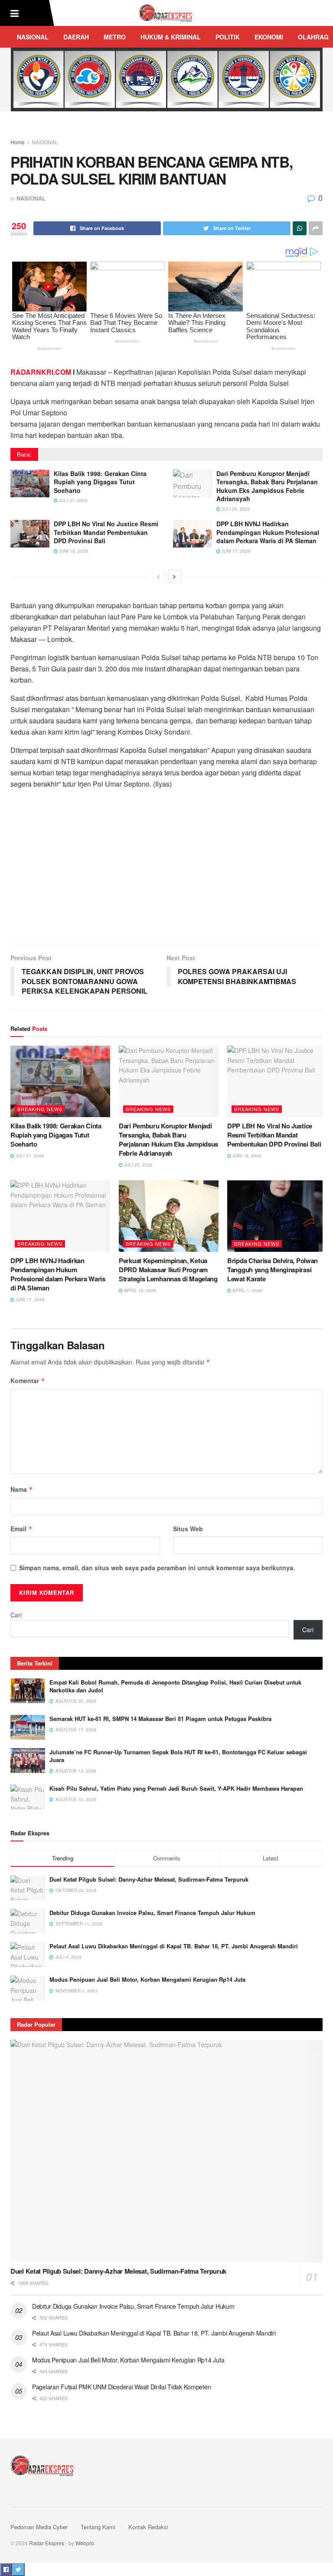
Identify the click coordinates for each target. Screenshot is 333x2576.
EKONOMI (269, 37)
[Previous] (159, 577)
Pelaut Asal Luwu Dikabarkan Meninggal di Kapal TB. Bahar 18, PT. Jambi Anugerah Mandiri (174, 1946)
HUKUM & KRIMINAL (171, 37)
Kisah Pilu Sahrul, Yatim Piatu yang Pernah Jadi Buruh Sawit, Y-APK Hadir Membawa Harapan (176, 1788)
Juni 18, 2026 (73, 551)
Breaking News (40, 1109)
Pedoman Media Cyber (39, 2527)
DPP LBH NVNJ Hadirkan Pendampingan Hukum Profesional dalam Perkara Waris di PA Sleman (268, 532)
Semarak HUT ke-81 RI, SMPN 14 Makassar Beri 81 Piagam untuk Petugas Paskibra (160, 1719)
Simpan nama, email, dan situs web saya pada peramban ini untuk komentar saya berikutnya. (157, 1568)
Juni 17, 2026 (235, 551)
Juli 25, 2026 (235, 509)
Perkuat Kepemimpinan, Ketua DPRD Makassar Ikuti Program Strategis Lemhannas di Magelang (168, 1270)
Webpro (85, 2543)
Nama (22, 1489)
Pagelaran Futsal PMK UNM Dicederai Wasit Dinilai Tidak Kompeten (121, 2387)
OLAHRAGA (315, 37)
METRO (115, 37)
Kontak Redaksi (148, 2527)
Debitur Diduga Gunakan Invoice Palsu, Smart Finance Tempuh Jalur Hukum (152, 1913)
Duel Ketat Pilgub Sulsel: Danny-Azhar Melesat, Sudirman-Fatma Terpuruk (149, 1879)
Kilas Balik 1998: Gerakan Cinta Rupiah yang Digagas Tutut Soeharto (100, 482)
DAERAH (76, 37)
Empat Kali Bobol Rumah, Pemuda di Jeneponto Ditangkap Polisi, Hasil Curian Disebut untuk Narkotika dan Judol (175, 1686)
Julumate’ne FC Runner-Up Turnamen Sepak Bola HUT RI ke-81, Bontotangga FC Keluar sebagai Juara (178, 1756)
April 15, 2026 (140, 1290)
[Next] (174, 577)
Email (21, 1529)
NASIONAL (33, 37)
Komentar (28, 1380)
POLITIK (228, 37)
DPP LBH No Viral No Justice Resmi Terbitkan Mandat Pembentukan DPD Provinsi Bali (106, 532)
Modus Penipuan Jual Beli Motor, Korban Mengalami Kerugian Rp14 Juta (147, 1979)
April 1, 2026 (247, 1290)
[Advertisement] (166, 870)
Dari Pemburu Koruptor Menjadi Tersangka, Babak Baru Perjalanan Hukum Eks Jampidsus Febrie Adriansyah (267, 486)
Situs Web (188, 1529)
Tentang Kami (98, 2527)
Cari (16, 1615)
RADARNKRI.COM (41, 372)
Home (18, 142)
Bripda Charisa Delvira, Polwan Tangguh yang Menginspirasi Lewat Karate (273, 1270)
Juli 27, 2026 (73, 500)
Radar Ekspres (47, 2543)
